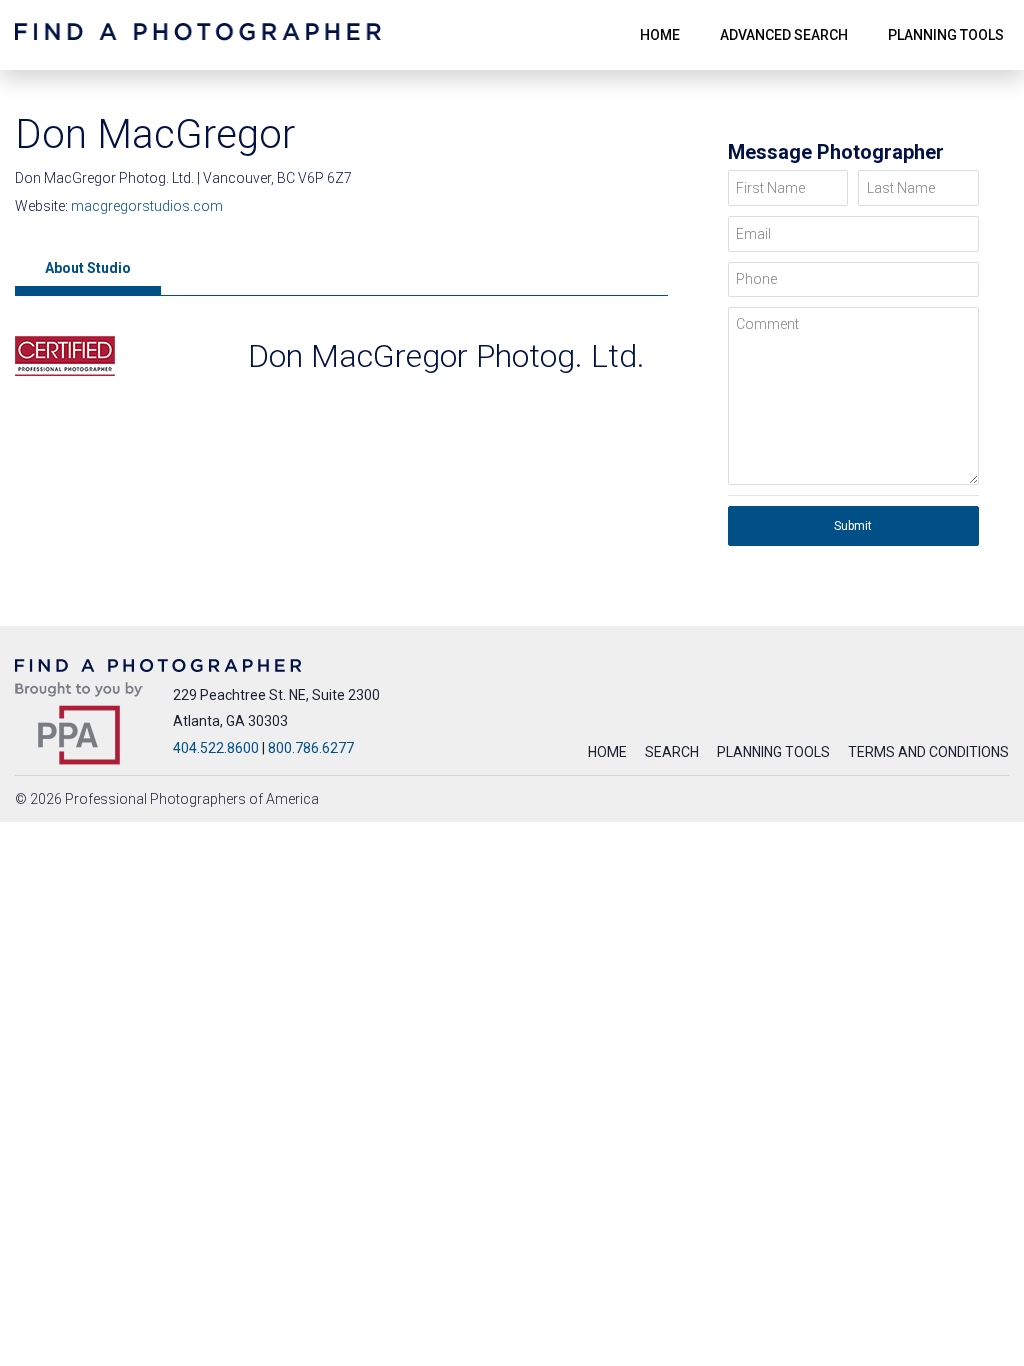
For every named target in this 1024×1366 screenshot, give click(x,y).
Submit (853, 526)
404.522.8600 (216, 748)
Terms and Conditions (928, 752)
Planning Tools (773, 752)
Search (672, 752)
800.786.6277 (311, 748)
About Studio (88, 268)
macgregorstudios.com (147, 206)
